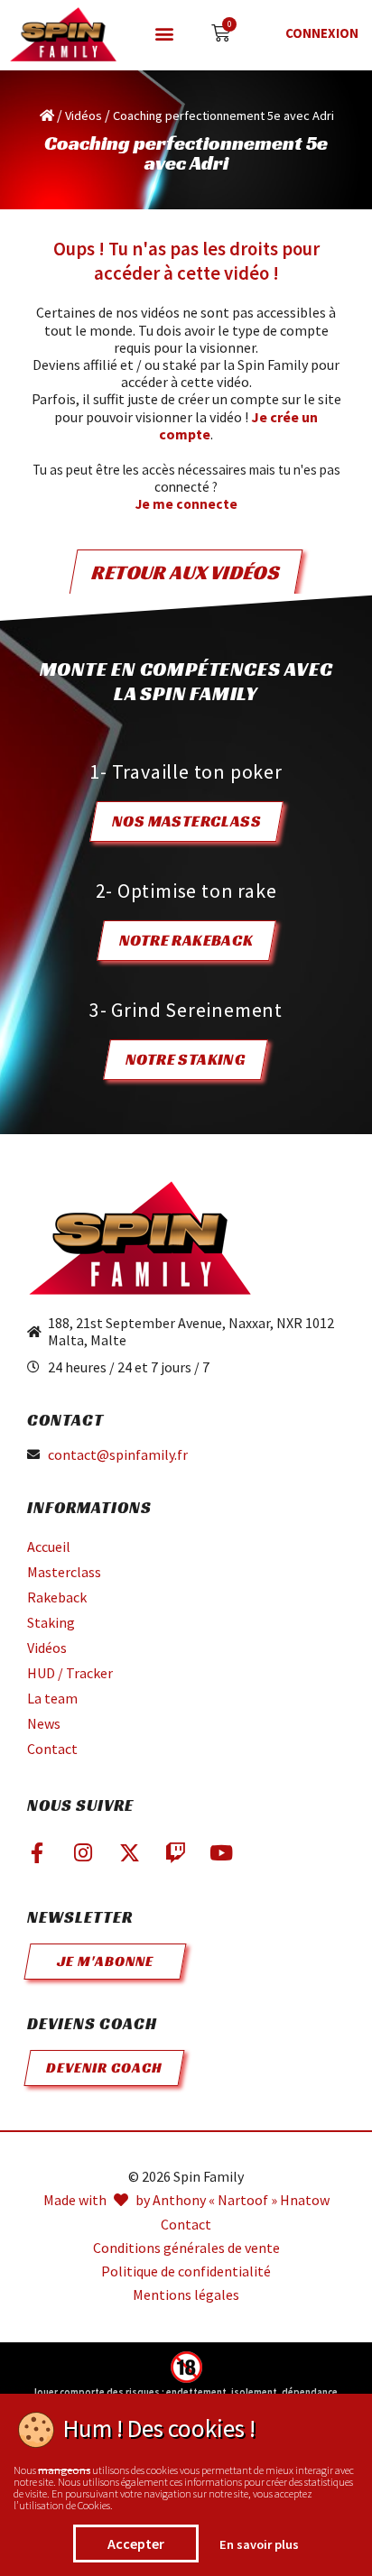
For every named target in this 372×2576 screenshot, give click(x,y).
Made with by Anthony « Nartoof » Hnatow (186, 2200)
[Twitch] (175, 1852)
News (44, 1723)
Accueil (49, 1547)
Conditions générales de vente (186, 2248)
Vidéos (84, 115)
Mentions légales (186, 2295)
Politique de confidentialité (186, 2271)
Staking (51, 1622)
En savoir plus (259, 2544)
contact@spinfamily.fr (118, 1455)
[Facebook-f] (37, 1852)
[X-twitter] (129, 1852)
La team (52, 1698)
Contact (52, 1749)
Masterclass (64, 1572)
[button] (164, 33)
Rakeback (57, 1597)
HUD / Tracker (70, 1673)
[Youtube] (221, 1852)
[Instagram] (83, 1852)
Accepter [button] (136, 2544)
